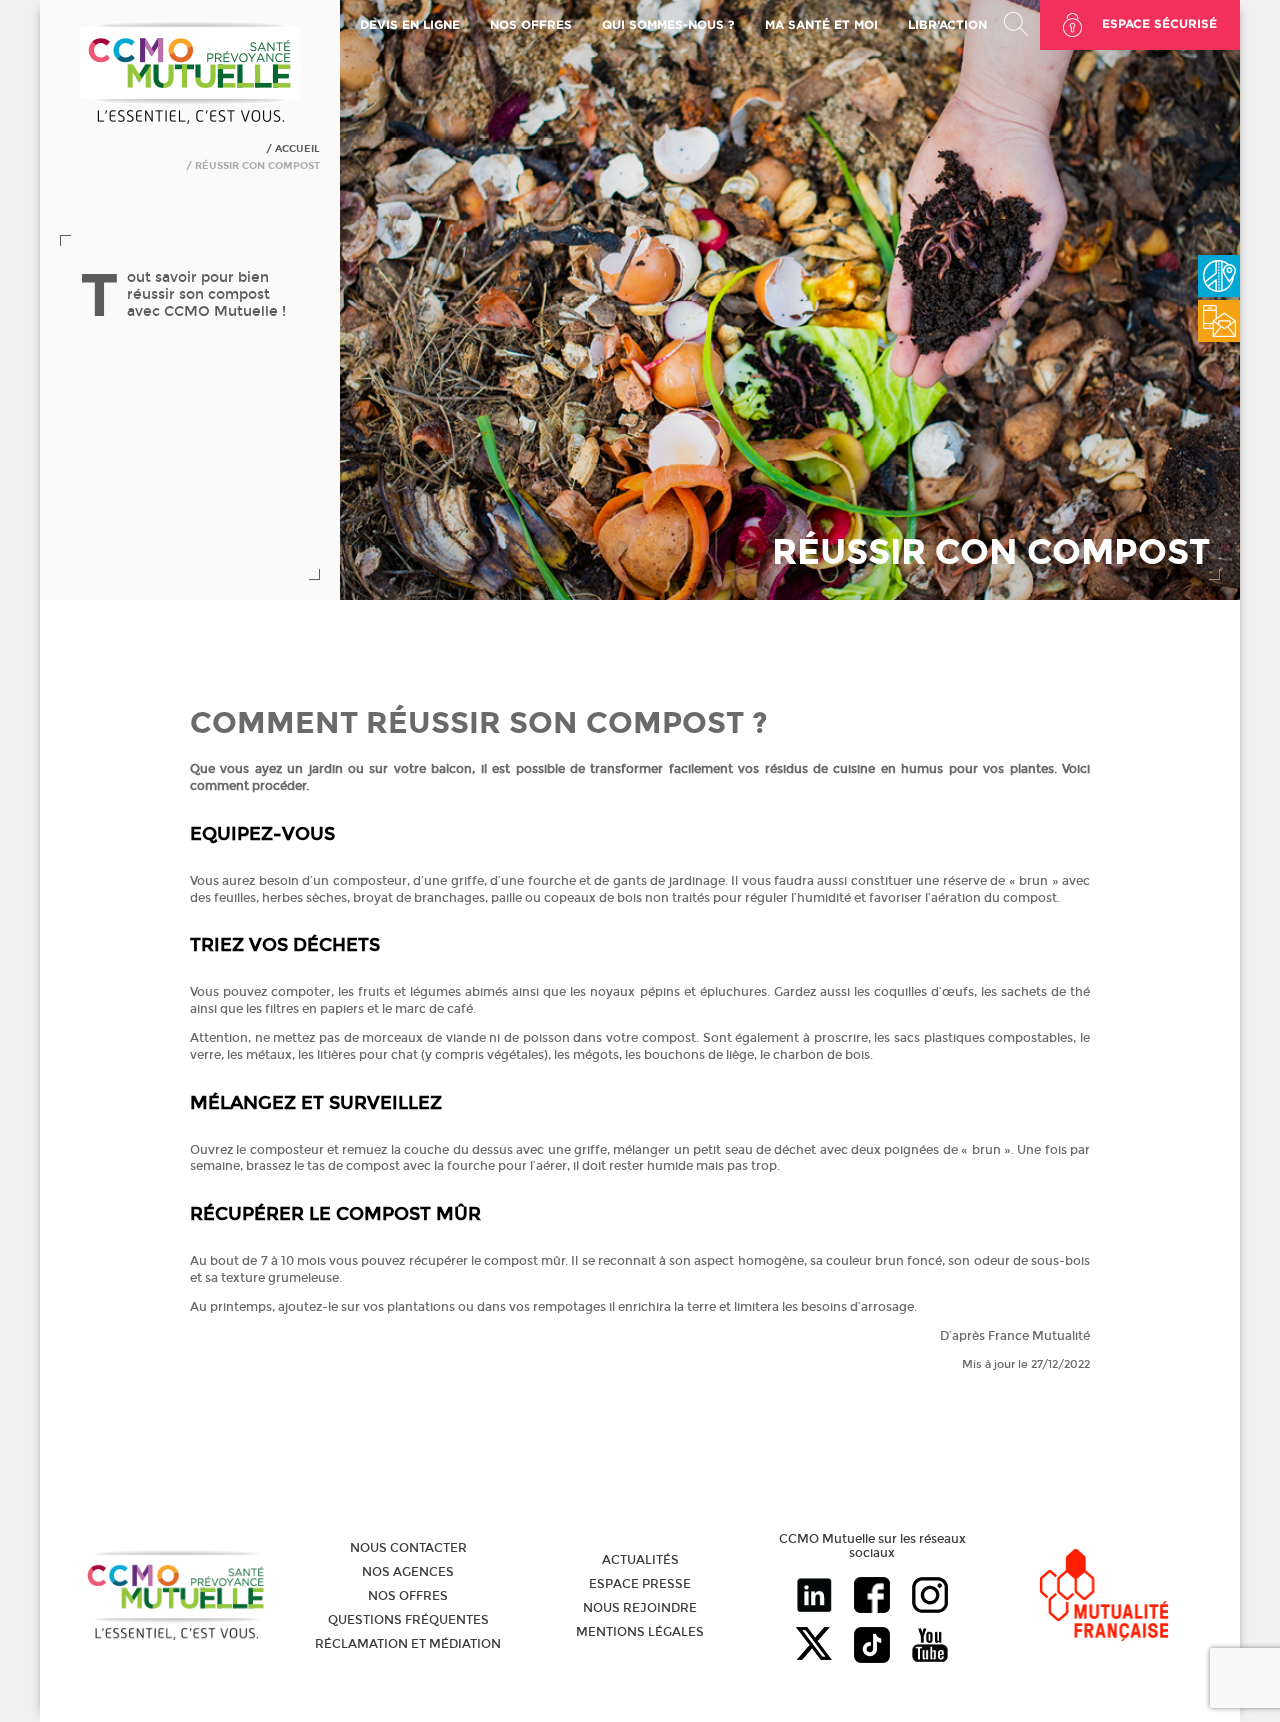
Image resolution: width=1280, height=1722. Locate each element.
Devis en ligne (410, 24)
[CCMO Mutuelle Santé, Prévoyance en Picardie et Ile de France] (190, 121)
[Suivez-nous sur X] (814, 1647)
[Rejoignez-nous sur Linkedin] (814, 1597)
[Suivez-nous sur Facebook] (872, 1597)
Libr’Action (947, 24)
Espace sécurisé (1159, 23)
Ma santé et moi (821, 24)
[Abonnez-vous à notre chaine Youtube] (930, 1647)
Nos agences (408, 1572)
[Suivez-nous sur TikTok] (872, 1647)
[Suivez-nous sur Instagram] (930, 1597)
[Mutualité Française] (1104, 1596)
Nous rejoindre (640, 1608)
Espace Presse (640, 1584)
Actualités (640, 1560)
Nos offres (408, 1596)
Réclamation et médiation (408, 1644)
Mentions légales (640, 1632)
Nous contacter (408, 1548)
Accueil (297, 149)
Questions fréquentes (408, 1620)
